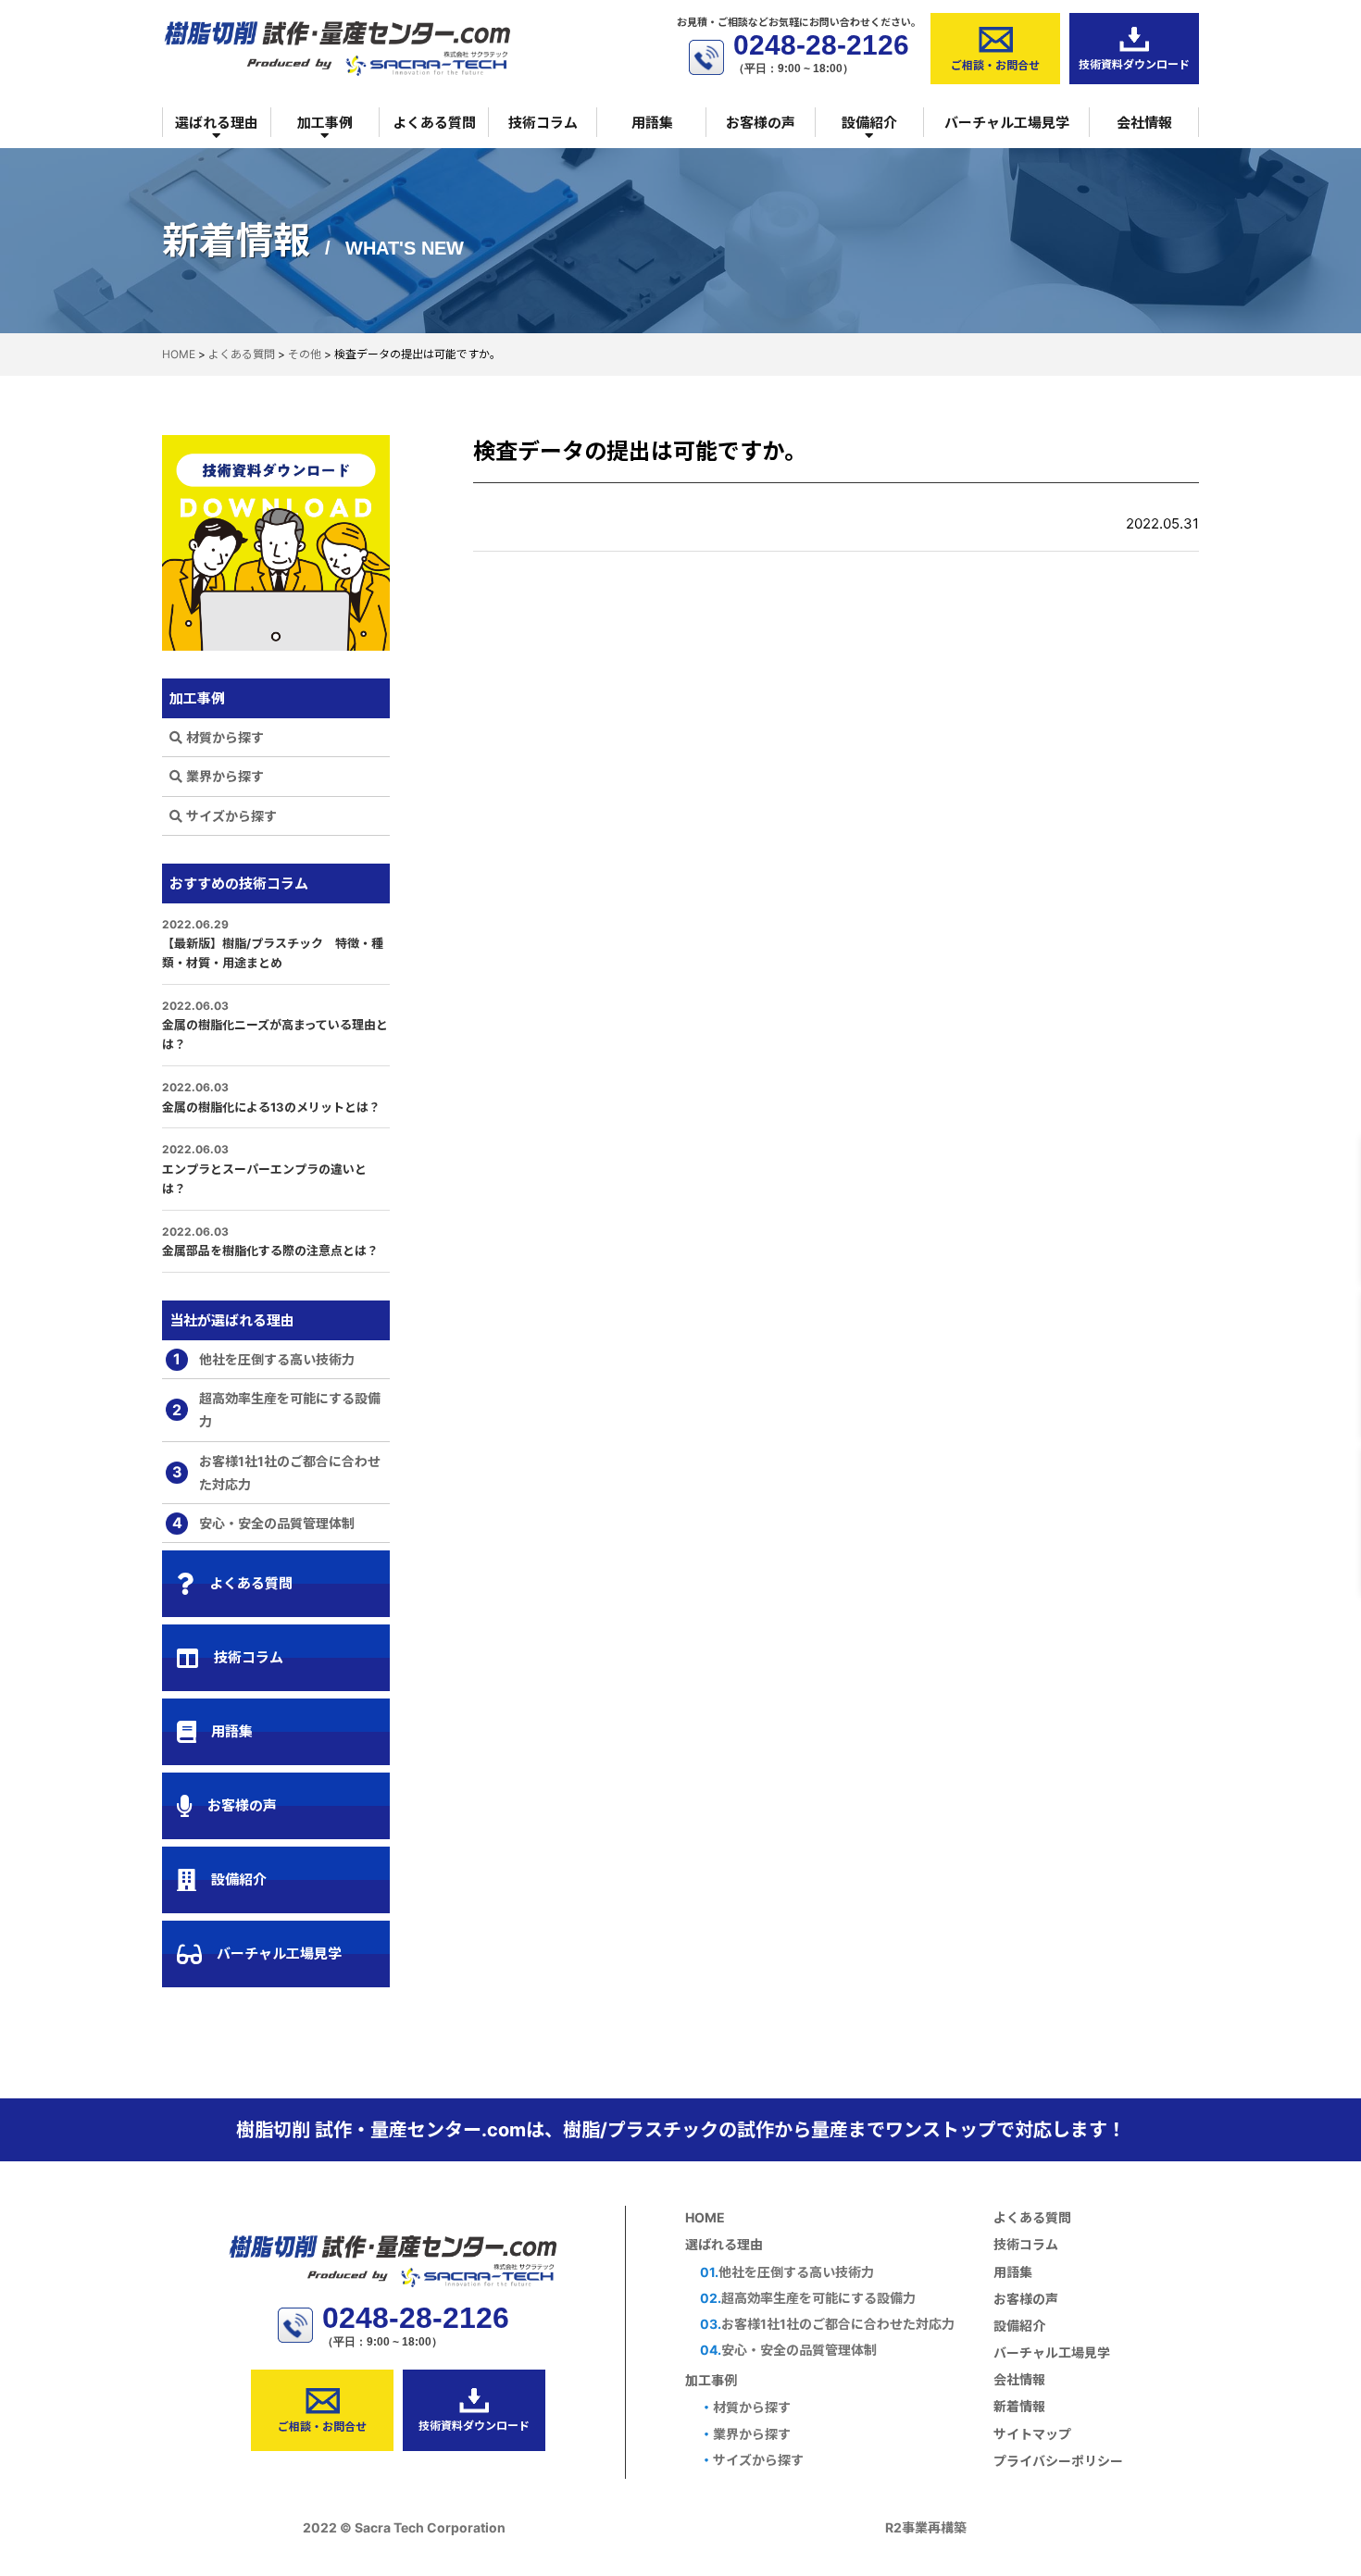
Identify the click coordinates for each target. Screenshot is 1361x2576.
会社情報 (1144, 123)
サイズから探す (231, 816)
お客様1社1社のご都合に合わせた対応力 (277, 1473)
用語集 (652, 123)
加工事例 (325, 123)
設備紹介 (869, 123)
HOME (705, 2217)
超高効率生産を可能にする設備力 (276, 1410)
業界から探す (225, 776)
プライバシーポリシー (1058, 2461)
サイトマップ (1032, 2434)
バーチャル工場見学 (1007, 123)
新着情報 (1019, 2406)
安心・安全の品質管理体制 (264, 1523)
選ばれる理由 (217, 123)
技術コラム (543, 123)
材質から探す (225, 737)
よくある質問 (434, 123)
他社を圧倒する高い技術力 (264, 1359)
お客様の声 (761, 123)
